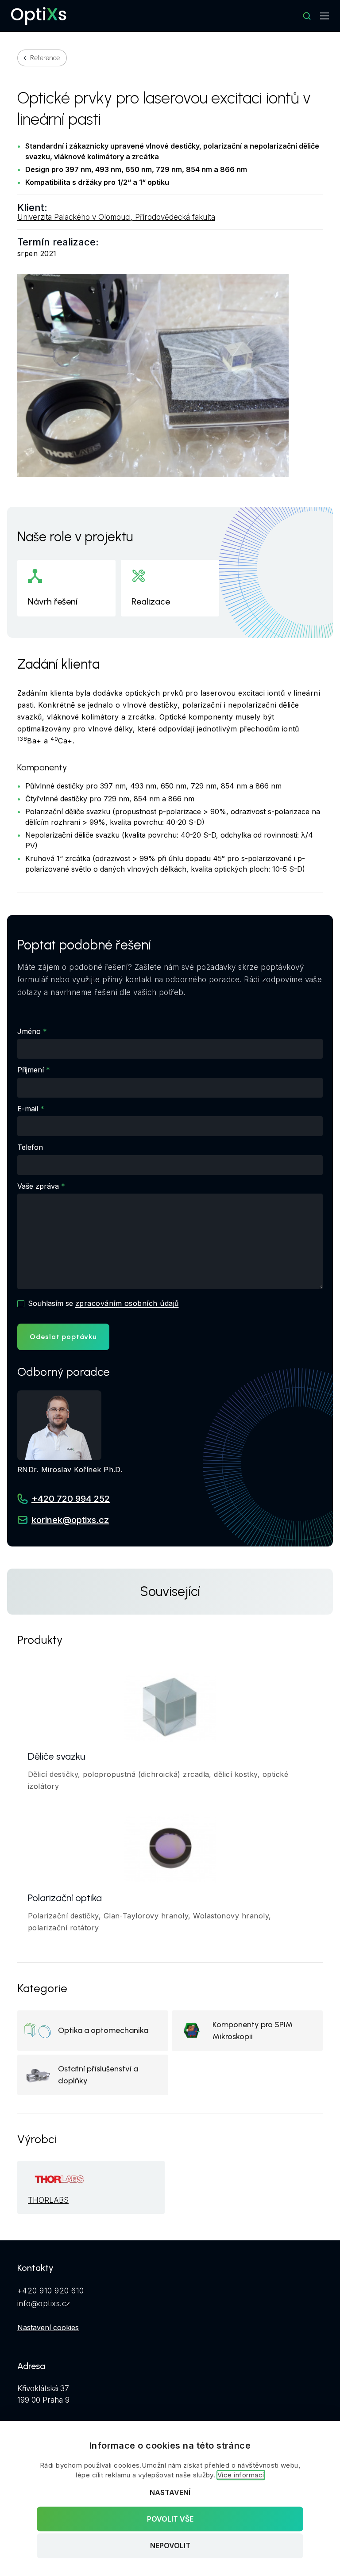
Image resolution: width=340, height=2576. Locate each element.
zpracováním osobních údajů (127, 1303)
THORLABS (48, 2200)
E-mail (28, 1109)
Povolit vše (170, 2519)
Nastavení (170, 2492)
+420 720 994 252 (71, 1499)
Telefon (30, 1147)
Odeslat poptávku (63, 1337)
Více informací (241, 2475)
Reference (45, 58)
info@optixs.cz (44, 2304)
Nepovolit (170, 2546)
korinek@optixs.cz (70, 1520)
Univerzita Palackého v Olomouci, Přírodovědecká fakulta (116, 217)
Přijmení (31, 1070)
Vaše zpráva (38, 1186)
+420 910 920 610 (51, 2291)
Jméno (29, 1031)
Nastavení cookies (48, 2327)
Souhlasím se (103, 1303)
